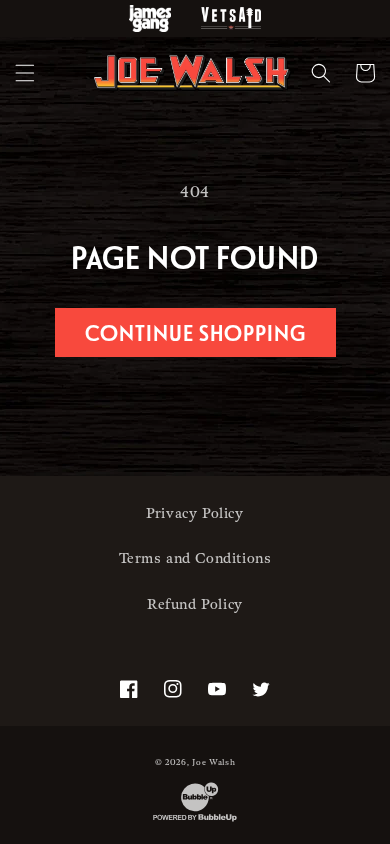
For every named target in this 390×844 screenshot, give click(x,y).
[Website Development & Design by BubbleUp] (195, 821)
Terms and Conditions (195, 558)
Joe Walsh (213, 762)
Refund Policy (195, 604)
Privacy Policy (194, 513)
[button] (25, 73)
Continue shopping (195, 332)
